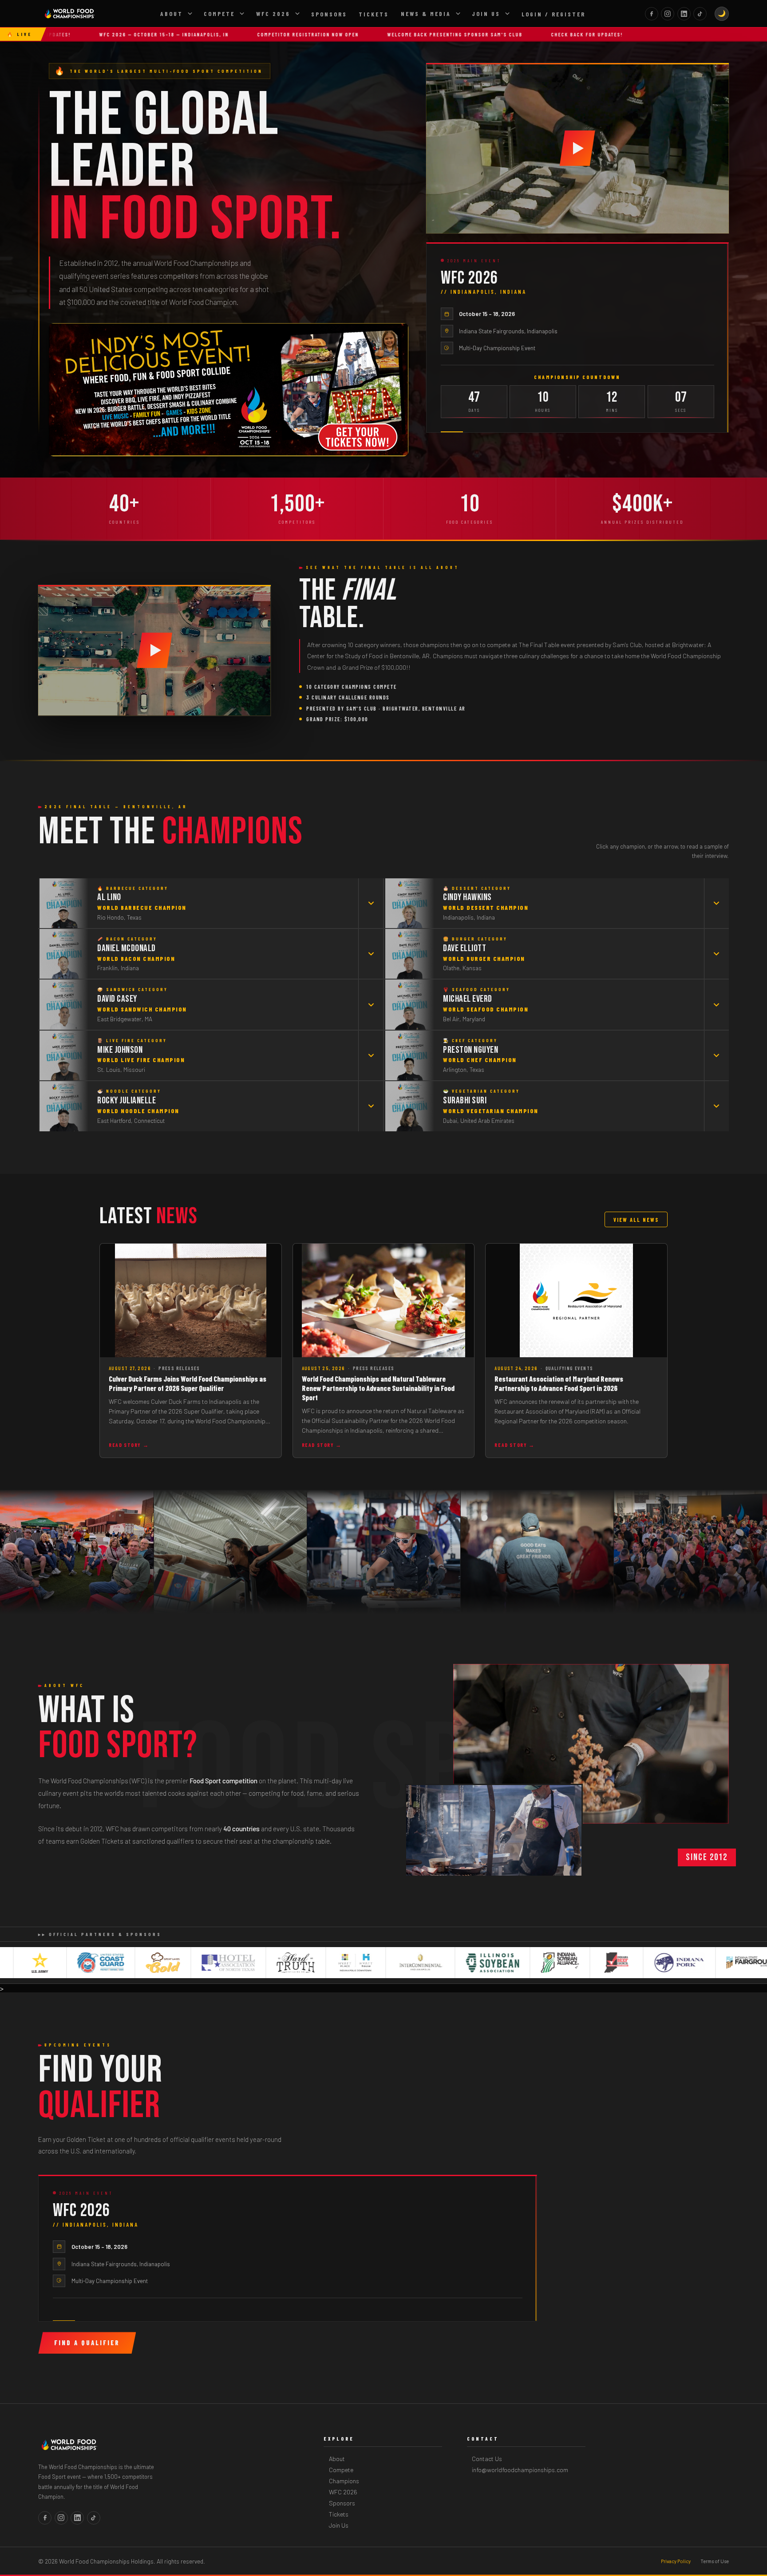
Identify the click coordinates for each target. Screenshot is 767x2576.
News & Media (426, 14)
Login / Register (554, 14)
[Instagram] (668, 14)
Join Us (486, 14)
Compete (219, 14)
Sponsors (329, 14)
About (172, 14)
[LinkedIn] (684, 14)
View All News (636, 1220)
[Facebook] (652, 14)
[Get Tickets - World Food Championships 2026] (228, 390)
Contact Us (487, 2459)
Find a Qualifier (87, 2343)
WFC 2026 (273, 14)
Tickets (374, 14)
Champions (344, 2481)
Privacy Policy (676, 2561)
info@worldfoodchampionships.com (520, 2470)
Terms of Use (715, 2561)
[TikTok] (700, 14)
